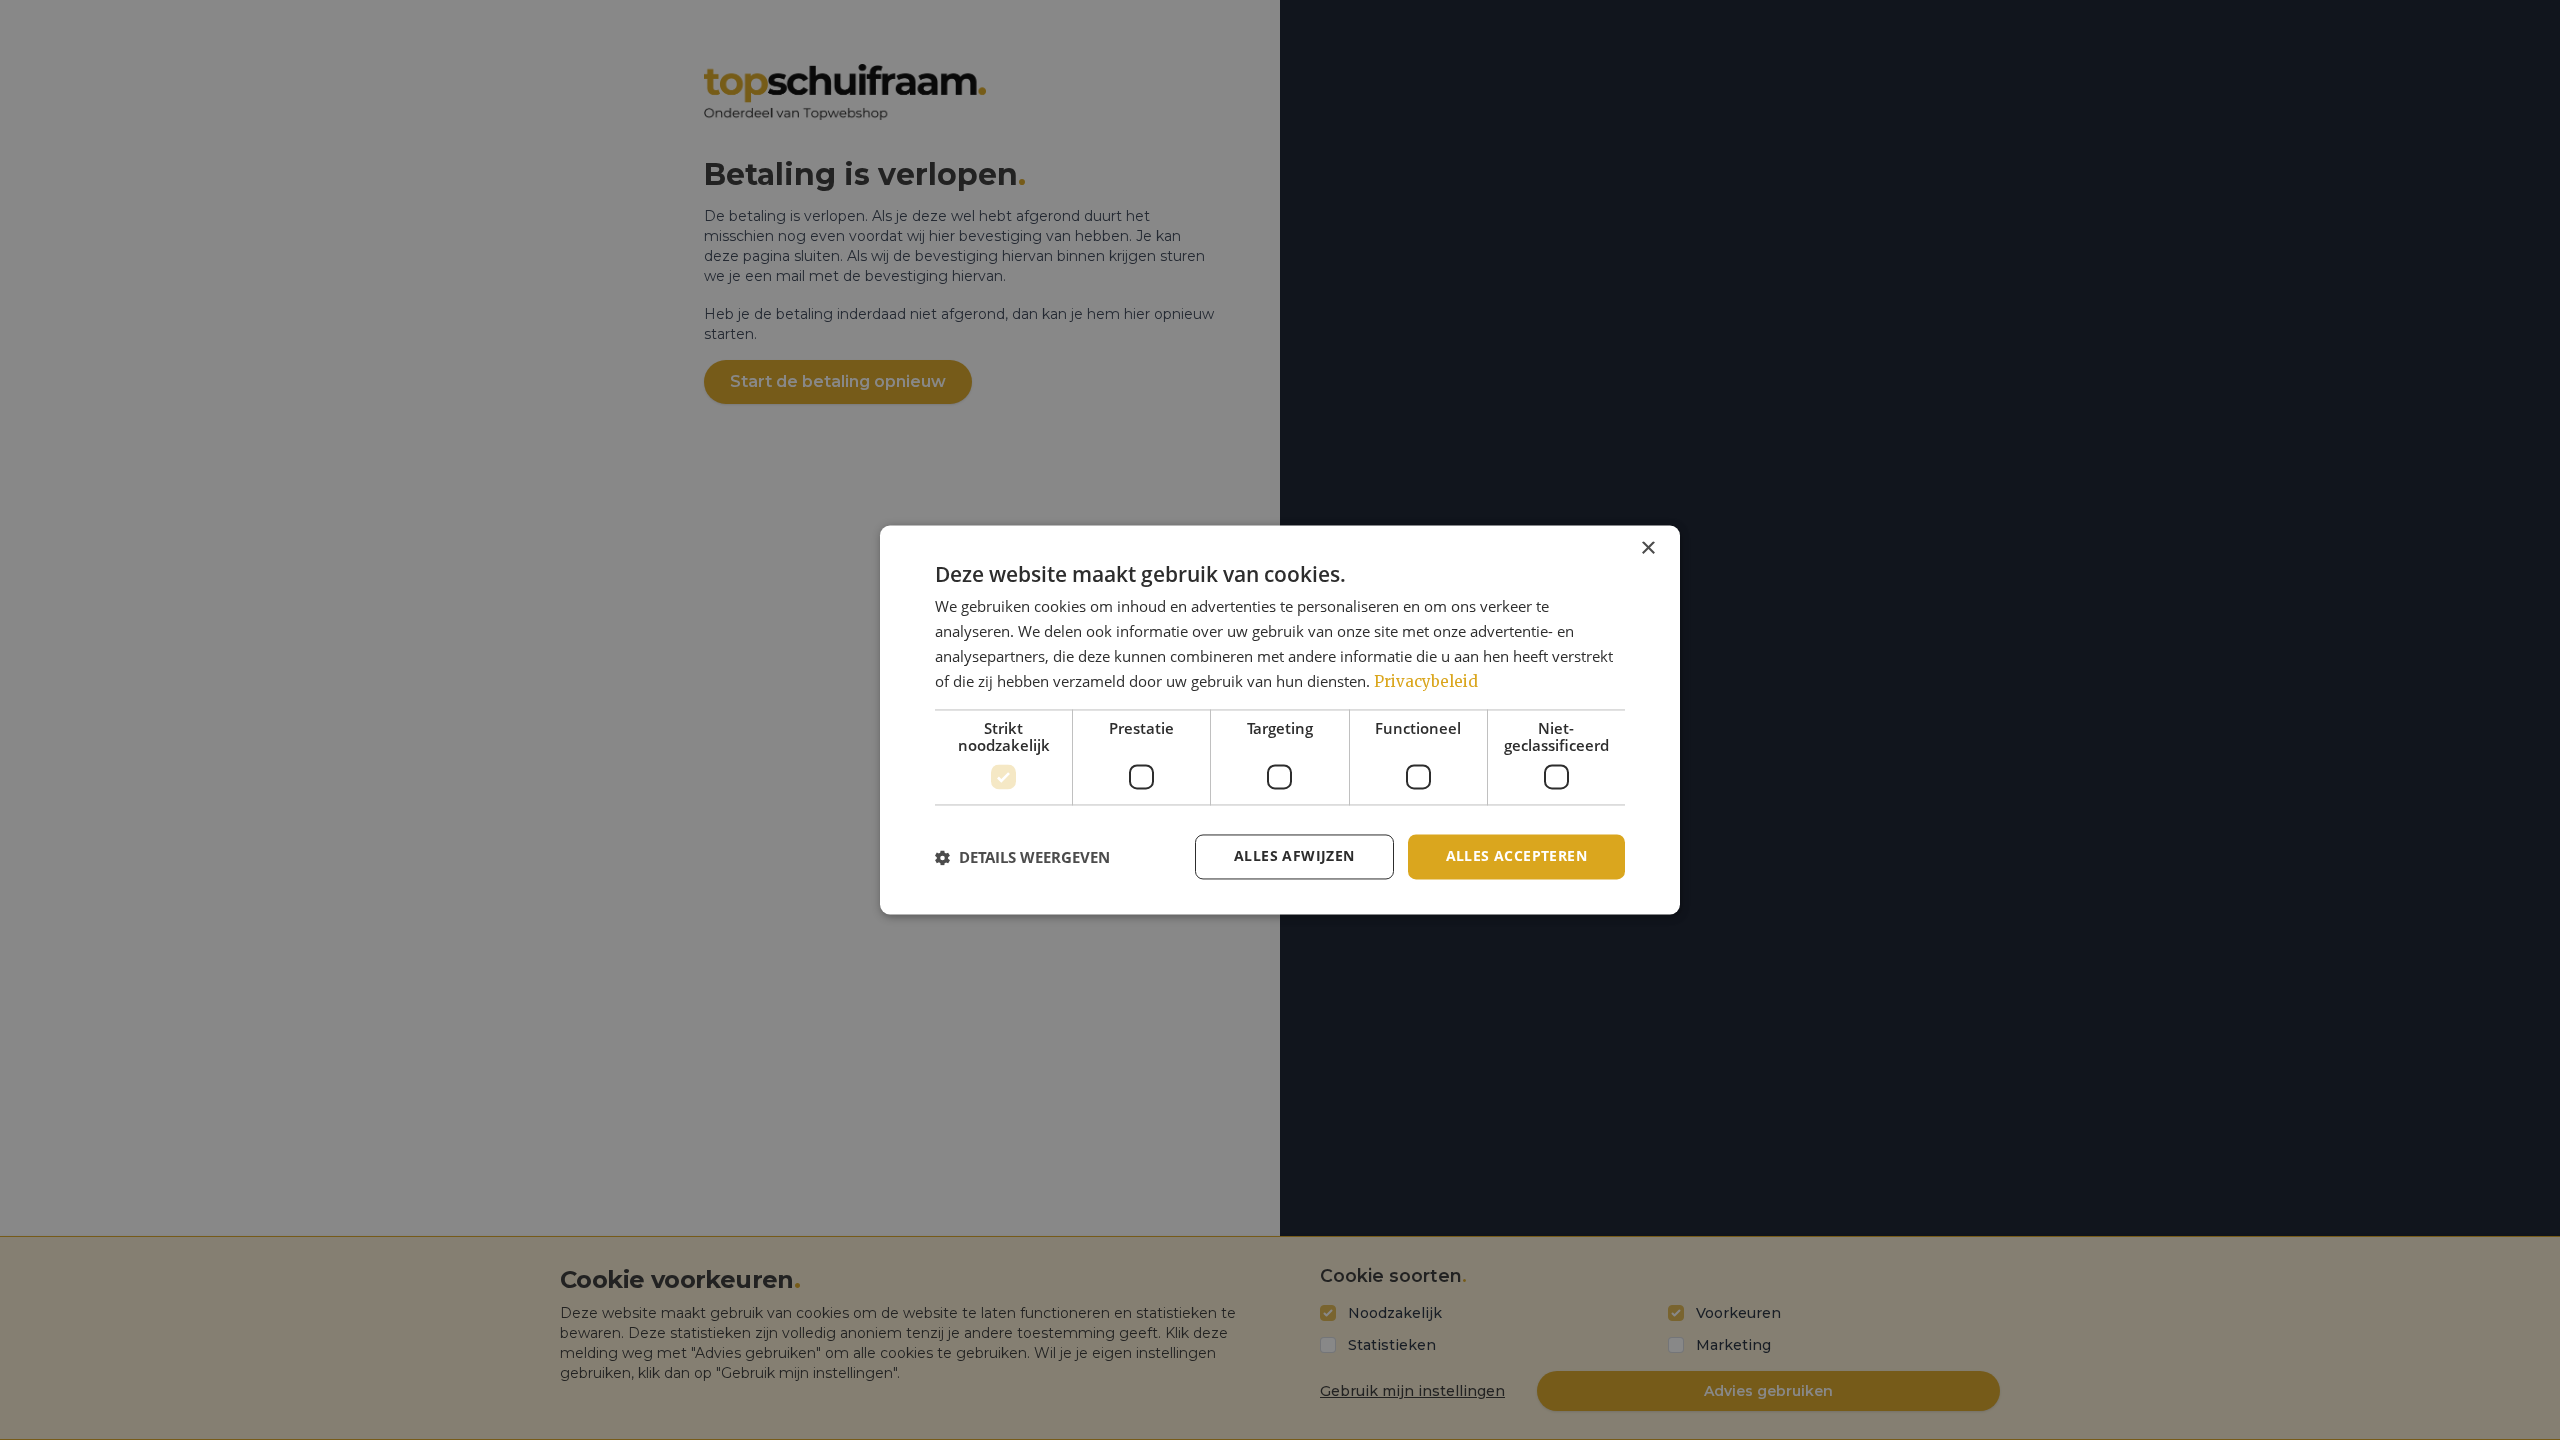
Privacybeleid (1426, 681)
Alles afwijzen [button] (1294, 856)
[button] (1022, 857)
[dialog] (1280, 719)
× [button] (1647, 548)
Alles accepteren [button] (1516, 856)
